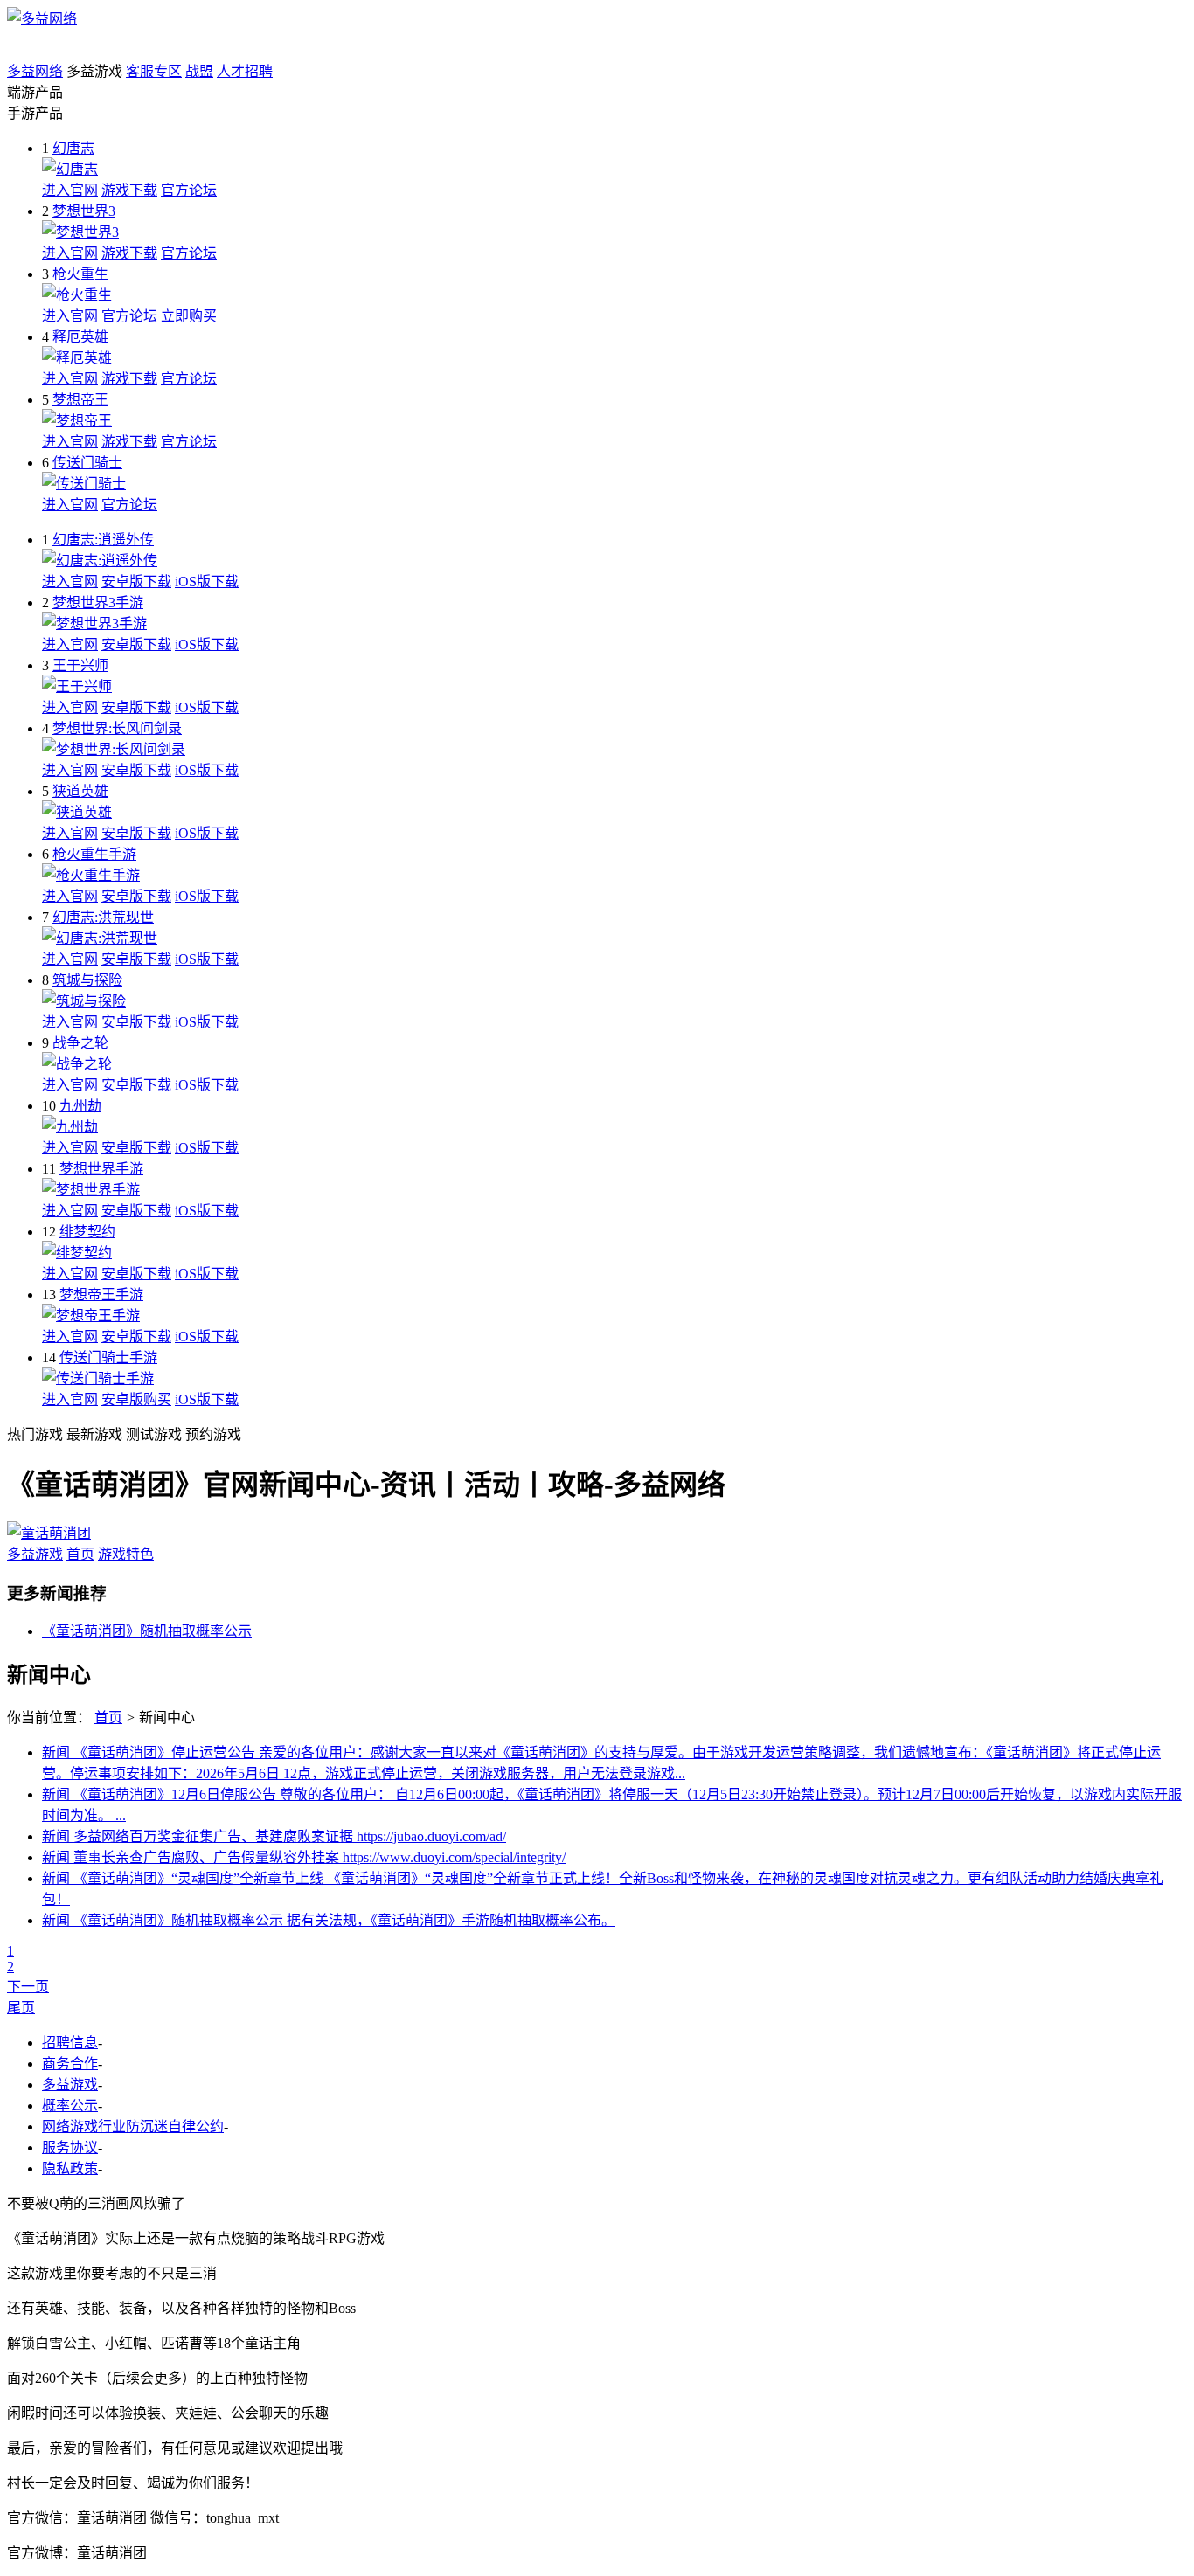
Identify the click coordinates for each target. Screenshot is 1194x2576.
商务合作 (70, 2064)
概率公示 (70, 2105)
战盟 (199, 71)
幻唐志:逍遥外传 (103, 540)
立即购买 (189, 316)
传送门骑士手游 (108, 1357)
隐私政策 (70, 2168)
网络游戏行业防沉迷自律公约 (133, 2126)
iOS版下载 (207, 582)
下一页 (28, 1987)
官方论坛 (189, 190)
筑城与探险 (87, 980)
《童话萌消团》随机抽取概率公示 (147, 1631)
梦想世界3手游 (98, 602)
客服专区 (154, 71)
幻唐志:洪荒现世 (103, 917)
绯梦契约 (87, 1232)
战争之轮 (80, 1043)
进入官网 (70, 190)
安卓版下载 (136, 582)
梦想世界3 (84, 211)
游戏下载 (129, 190)
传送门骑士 (87, 463)
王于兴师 (80, 665)
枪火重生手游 (94, 854)
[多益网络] (42, 19)
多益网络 (35, 71)
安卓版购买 (136, 1399)
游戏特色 (126, 1554)
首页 (80, 1554)
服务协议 (70, 2147)
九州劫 (80, 1106)
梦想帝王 (80, 400)
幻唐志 (73, 148)
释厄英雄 (80, 337)
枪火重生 (80, 274)
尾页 (21, 2008)
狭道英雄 (80, 791)
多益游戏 (35, 1554)
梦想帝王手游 (101, 1295)
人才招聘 (245, 71)
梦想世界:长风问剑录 (117, 728)
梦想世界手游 (101, 1169)
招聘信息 (70, 2043)
